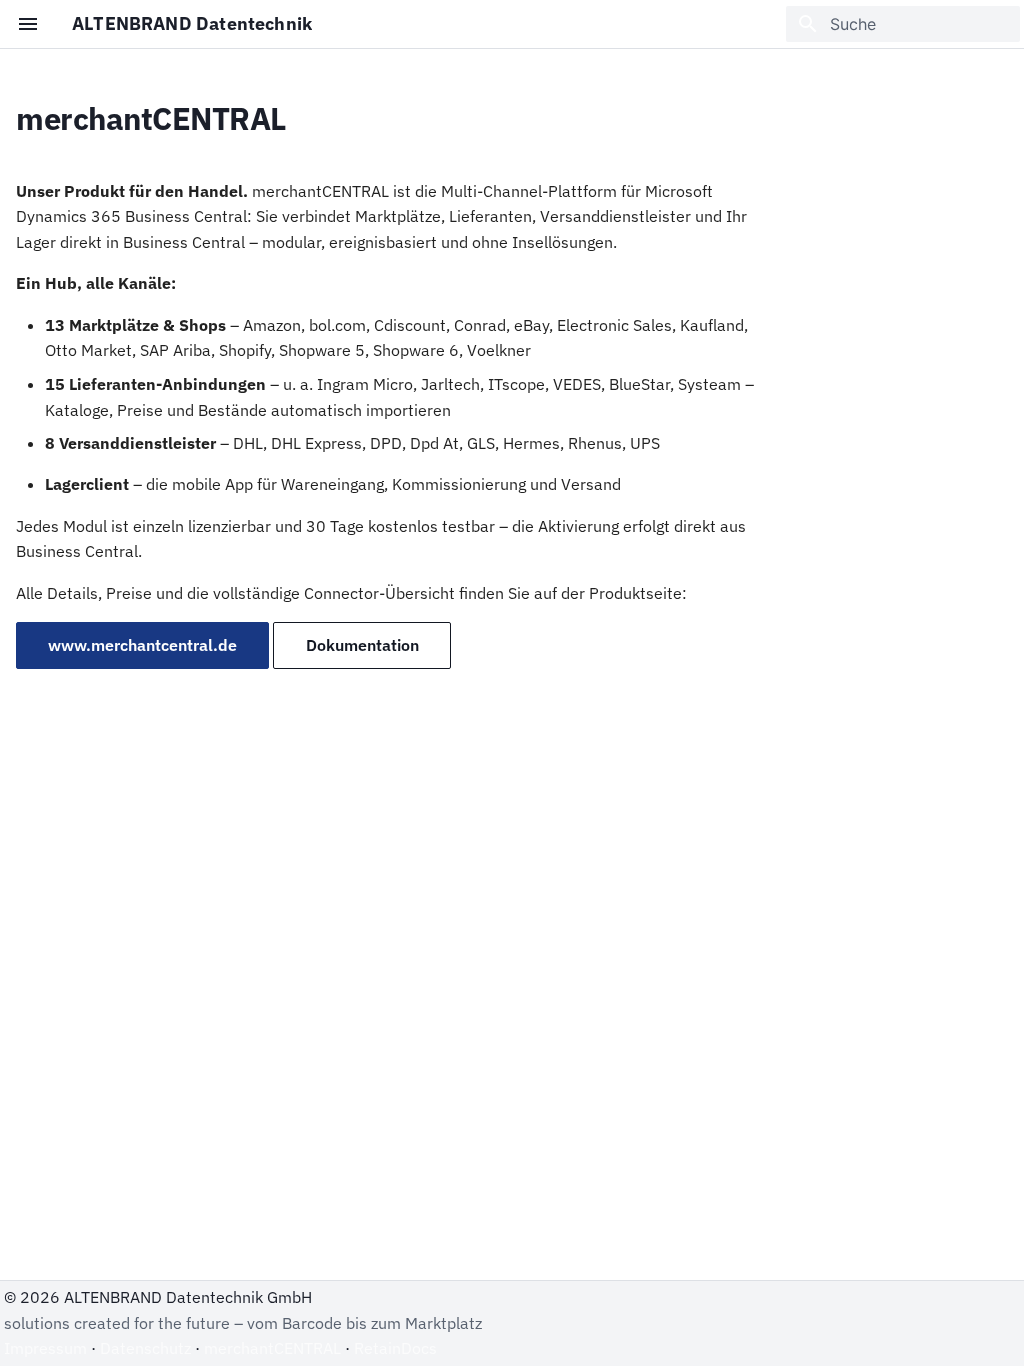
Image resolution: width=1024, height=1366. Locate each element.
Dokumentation (362, 645)
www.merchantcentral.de (142, 645)
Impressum (45, 1348)
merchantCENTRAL (272, 1348)
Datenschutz (145, 1348)
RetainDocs (395, 1348)
